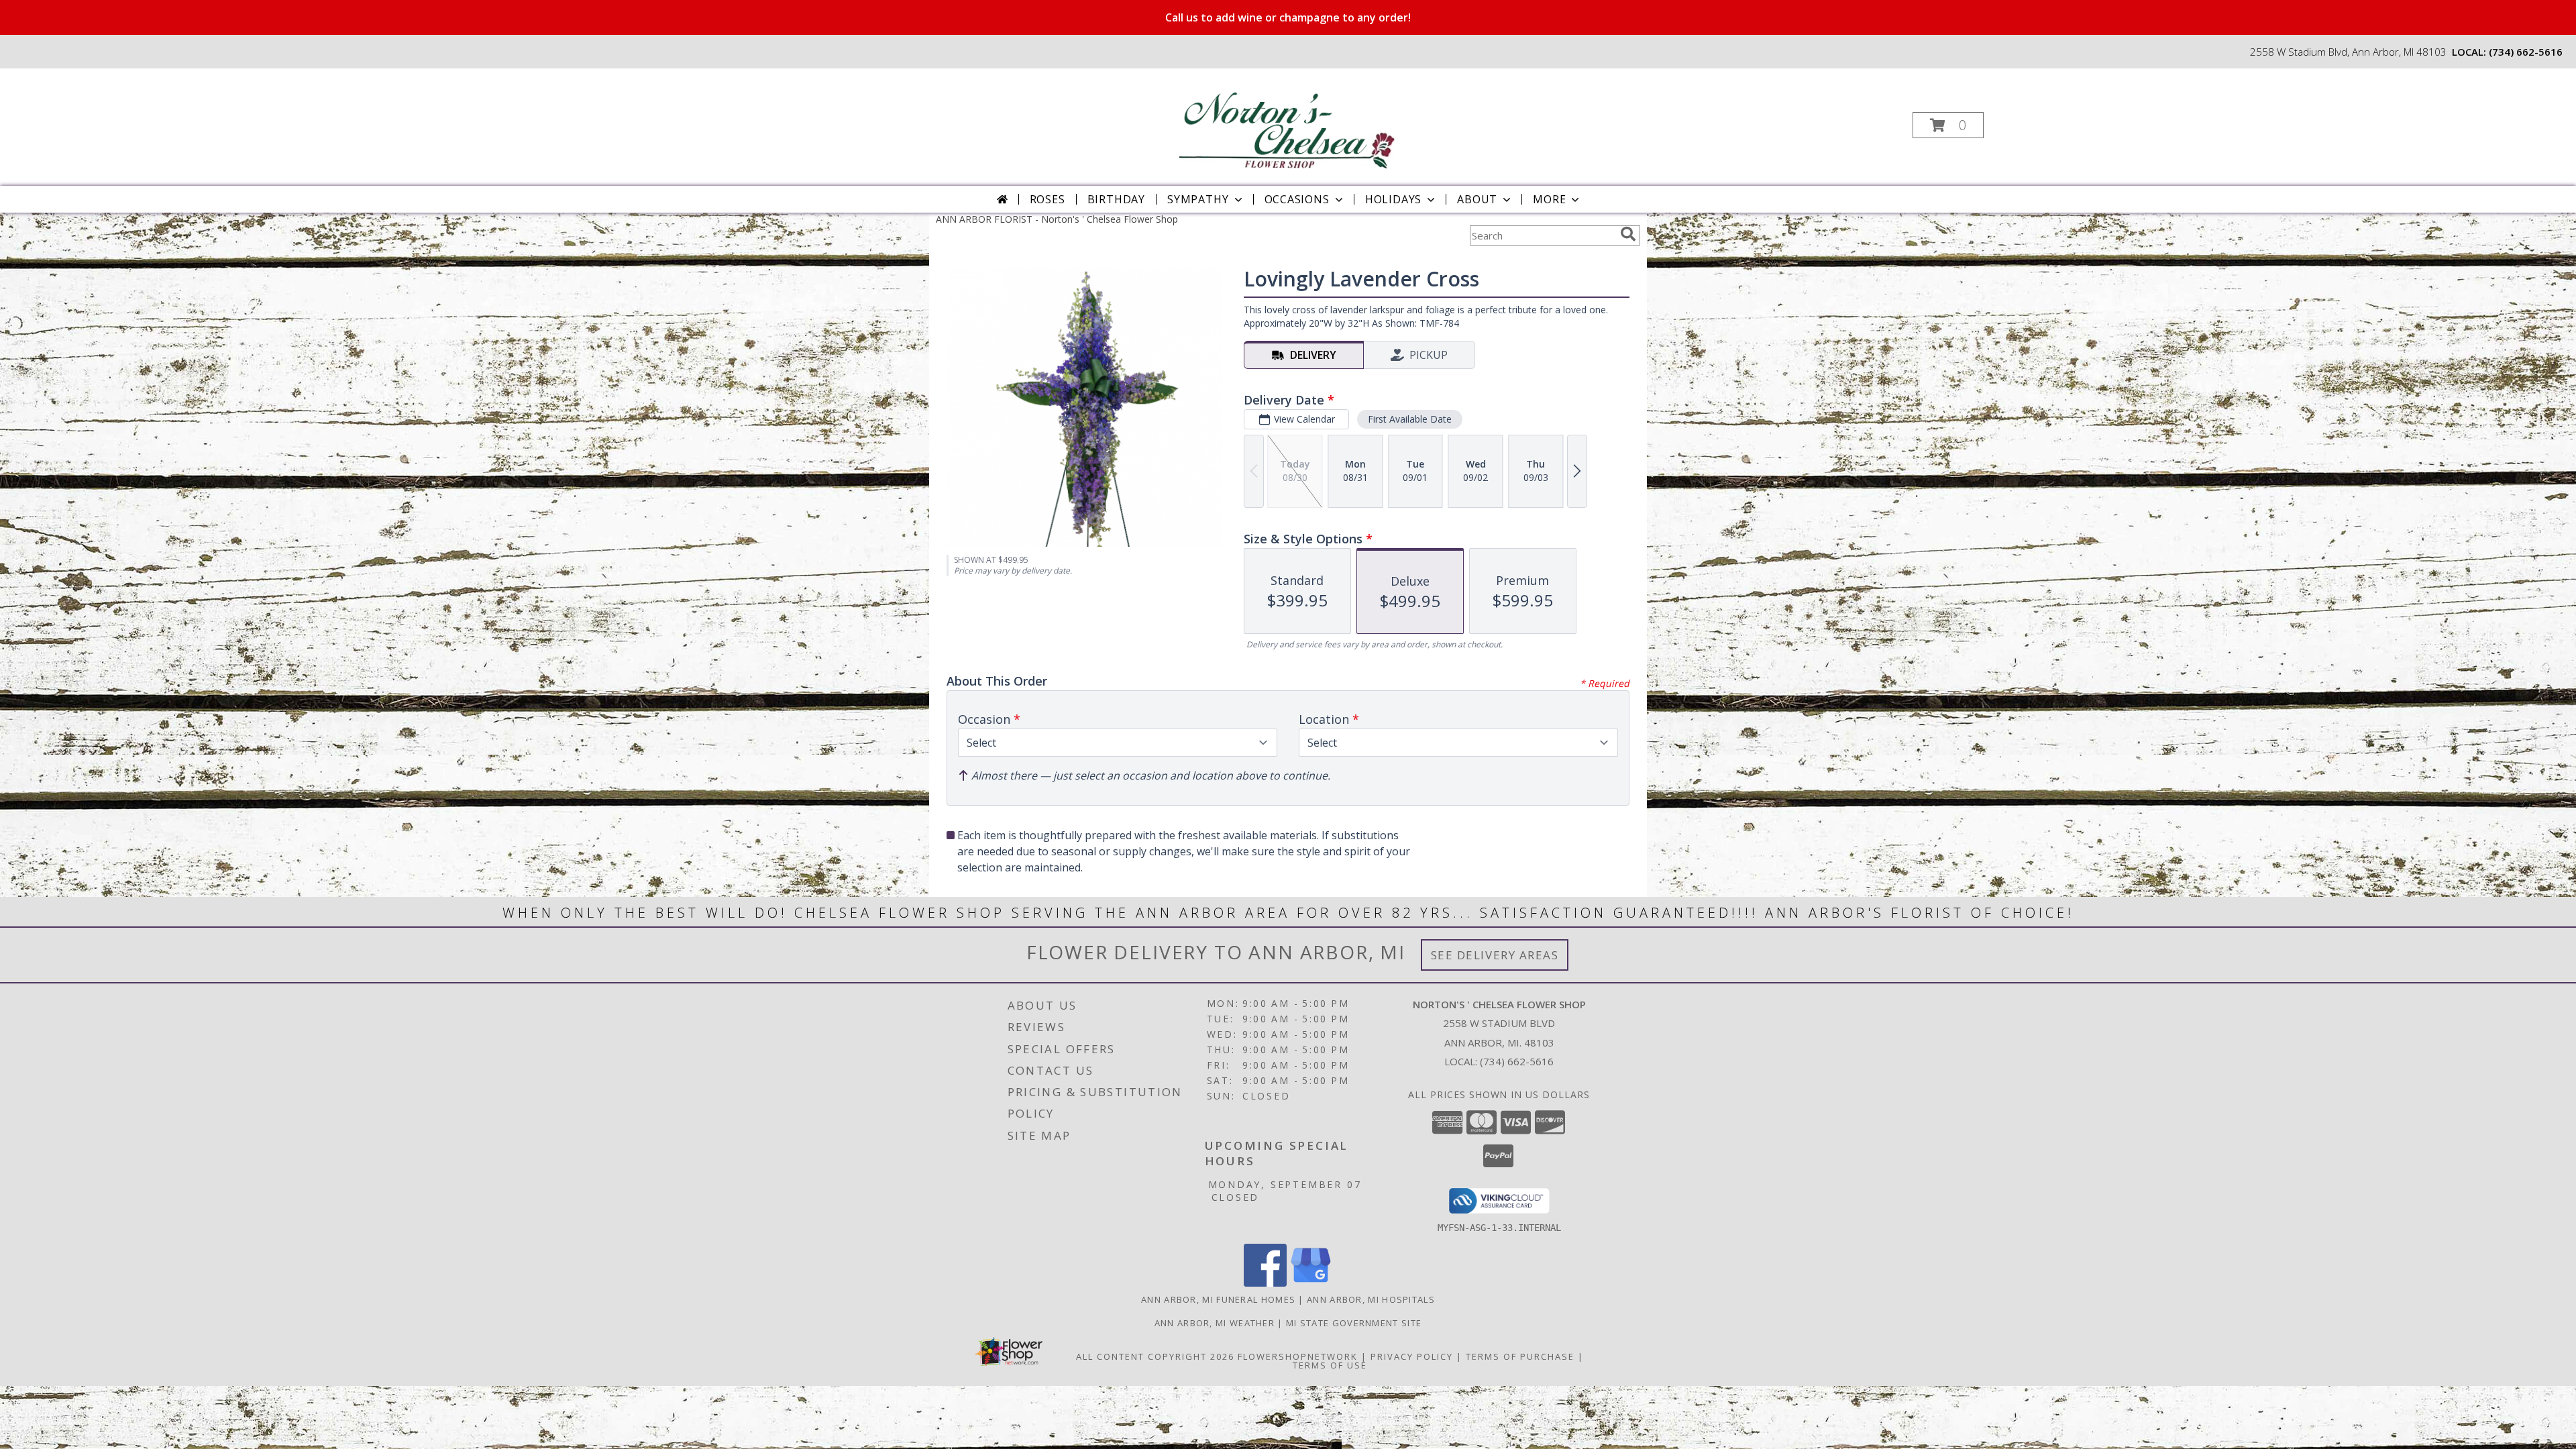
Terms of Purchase (1520, 1356)
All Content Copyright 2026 (1155, 1356)
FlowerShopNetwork (1298, 1356)
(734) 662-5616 (2526, 52)
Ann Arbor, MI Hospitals (1371, 1299)
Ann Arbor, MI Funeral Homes (1218, 1299)
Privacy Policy (1412, 1356)
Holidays (1393, 199)
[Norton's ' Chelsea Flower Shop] (1287, 121)
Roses (1048, 199)
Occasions (1297, 199)
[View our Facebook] (1265, 1283)
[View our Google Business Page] (1311, 1283)
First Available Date (1410, 419)
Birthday (1116, 199)
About (1477, 199)
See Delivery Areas (1495, 955)
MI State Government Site (1354, 1323)
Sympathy (1198, 199)
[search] (1628, 234)
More (1549, 199)
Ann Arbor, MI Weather (1215, 1323)
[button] (1948, 125)
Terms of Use (1330, 1365)
